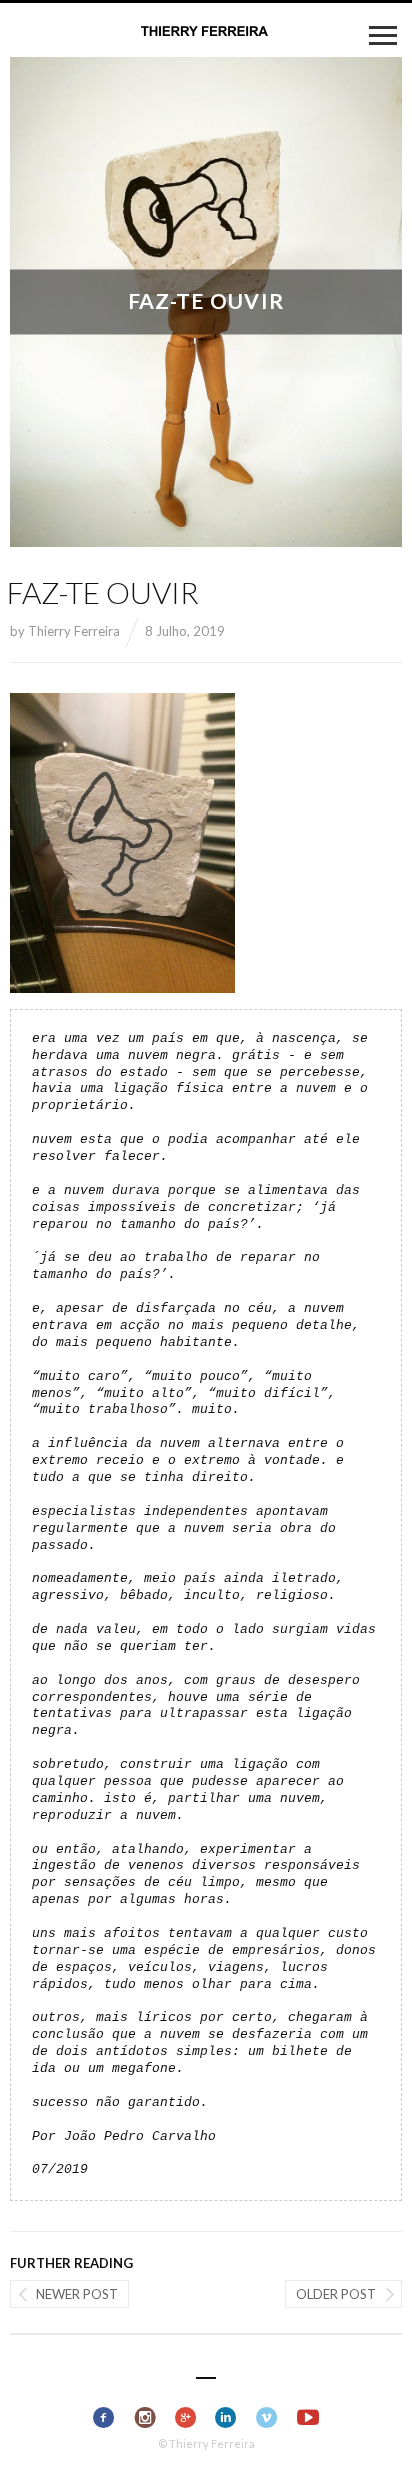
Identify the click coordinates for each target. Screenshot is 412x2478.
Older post (336, 2294)
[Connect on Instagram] (144, 2418)
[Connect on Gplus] (185, 2418)
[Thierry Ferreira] (206, 32)
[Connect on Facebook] (104, 2418)
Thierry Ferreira (74, 631)
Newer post (77, 2294)
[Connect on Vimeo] (267, 2418)
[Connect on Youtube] (308, 2418)
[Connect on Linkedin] (226, 2418)
